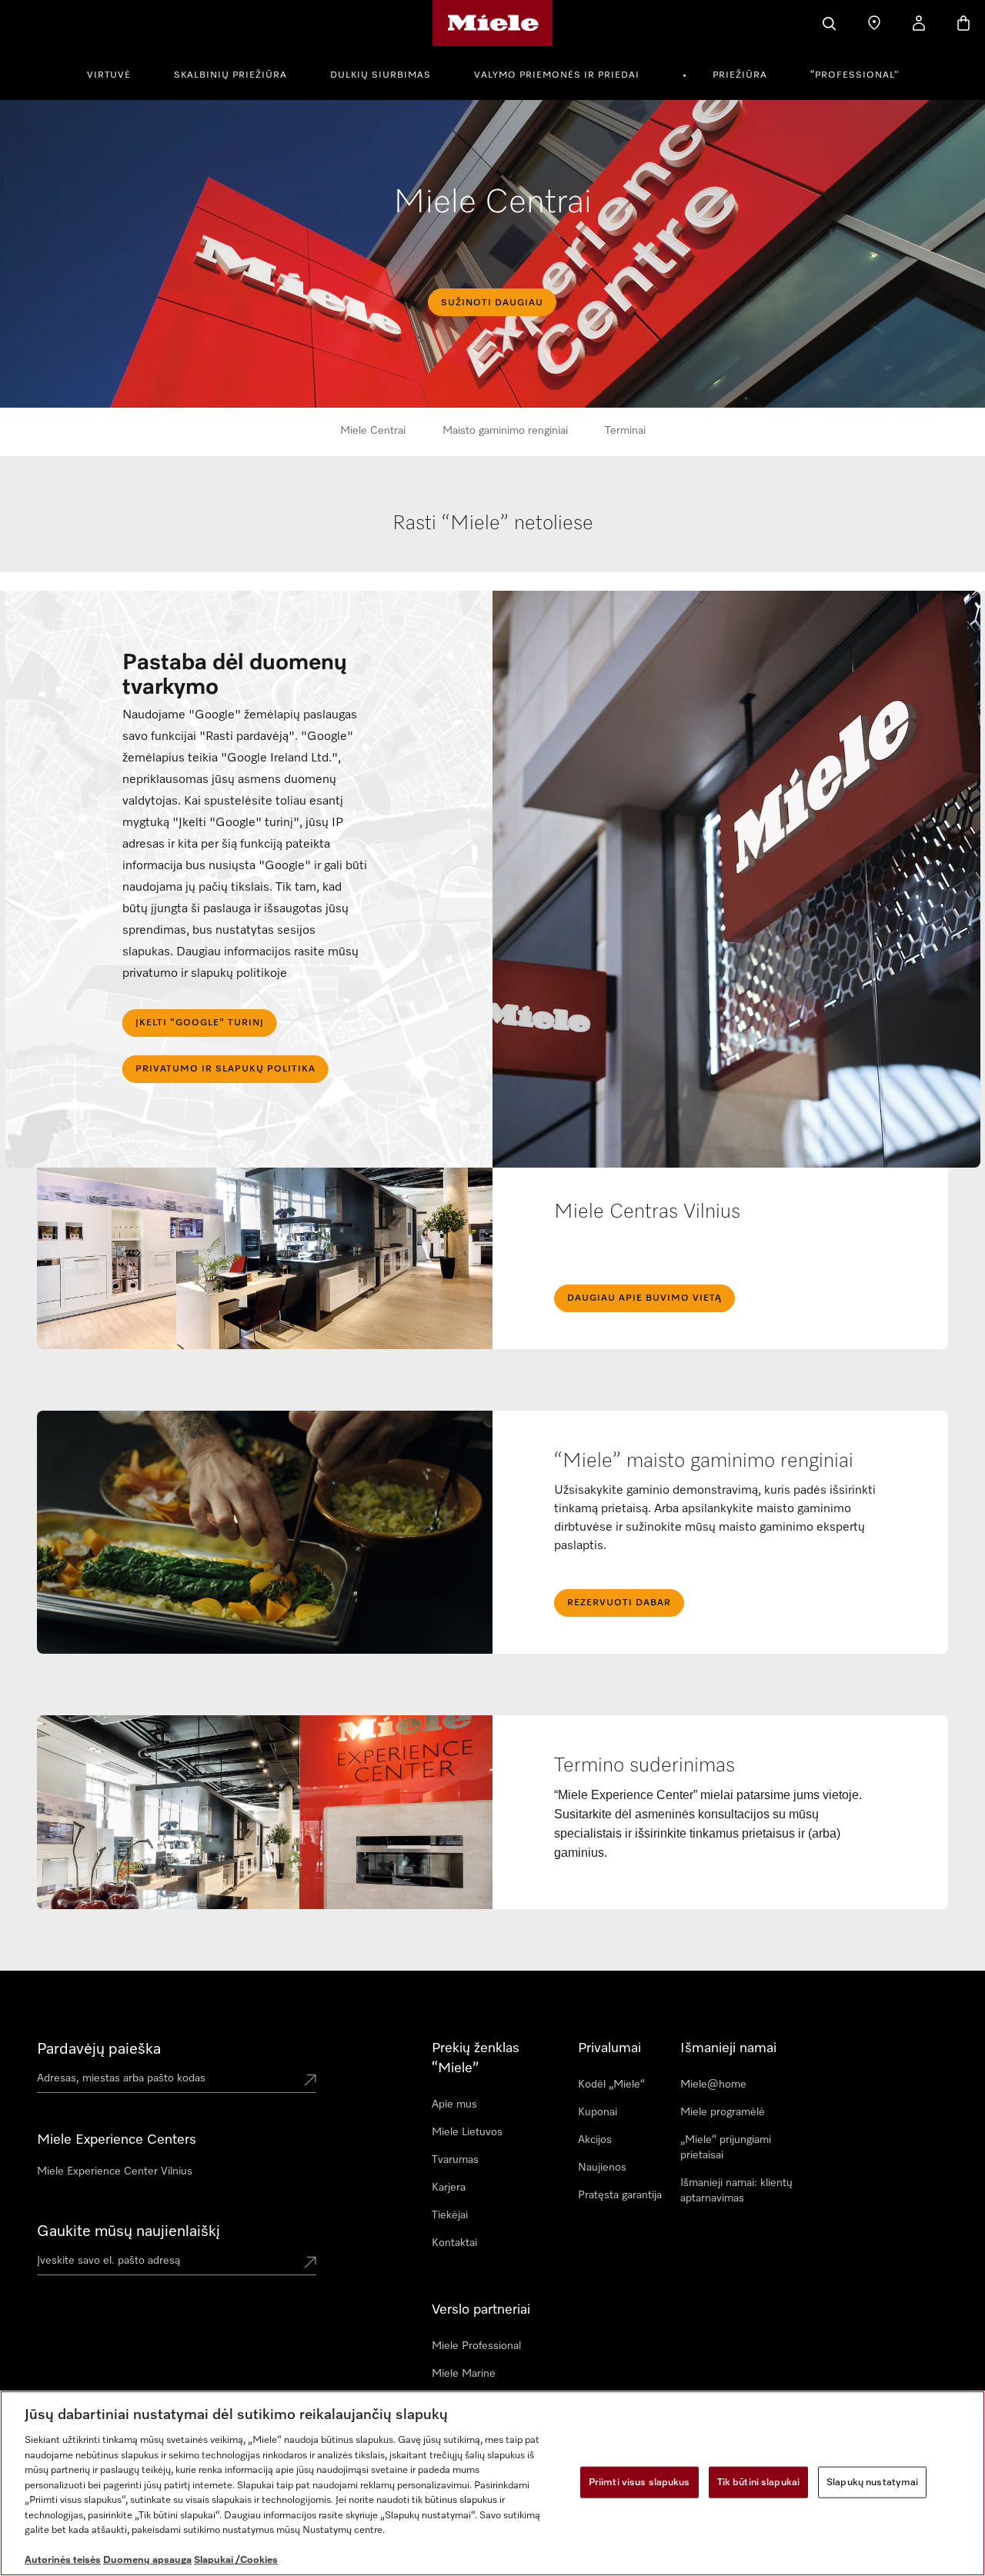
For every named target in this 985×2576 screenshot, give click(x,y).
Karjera (449, 2188)
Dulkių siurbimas (381, 75)
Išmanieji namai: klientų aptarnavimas (736, 2191)
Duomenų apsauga (147, 2560)
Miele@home (713, 2084)
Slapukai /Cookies (236, 2560)
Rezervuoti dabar (619, 1603)
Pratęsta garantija (620, 2195)
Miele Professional (476, 2346)
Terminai (625, 431)
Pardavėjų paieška (99, 2049)
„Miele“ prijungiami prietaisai (726, 2148)
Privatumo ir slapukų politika (225, 1069)
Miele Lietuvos (467, 2132)
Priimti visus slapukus (639, 2482)
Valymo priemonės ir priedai (557, 75)
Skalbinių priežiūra (230, 75)
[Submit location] (310, 2081)
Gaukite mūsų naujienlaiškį (129, 2231)
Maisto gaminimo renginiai (505, 431)
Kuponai (598, 2112)
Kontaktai (454, 2243)
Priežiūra (740, 75)
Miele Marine (464, 2374)
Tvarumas (455, 2160)
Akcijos (595, 2140)
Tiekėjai (450, 2215)
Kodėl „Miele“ (611, 2084)
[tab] (493, 540)
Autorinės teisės (63, 2560)
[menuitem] (117, 73)
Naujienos (602, 2168)
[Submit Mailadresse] (310, 2264)
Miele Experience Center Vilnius (115, 2171)
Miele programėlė (723, 2112)
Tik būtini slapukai (758, 2482)
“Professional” (855, 75)
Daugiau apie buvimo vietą (644, 1298)
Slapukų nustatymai (872, 2482)
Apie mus (454, 2104)
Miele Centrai (373, 431)
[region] (492, 2483)
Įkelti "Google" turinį (200, 1023)
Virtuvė (109, 75)
